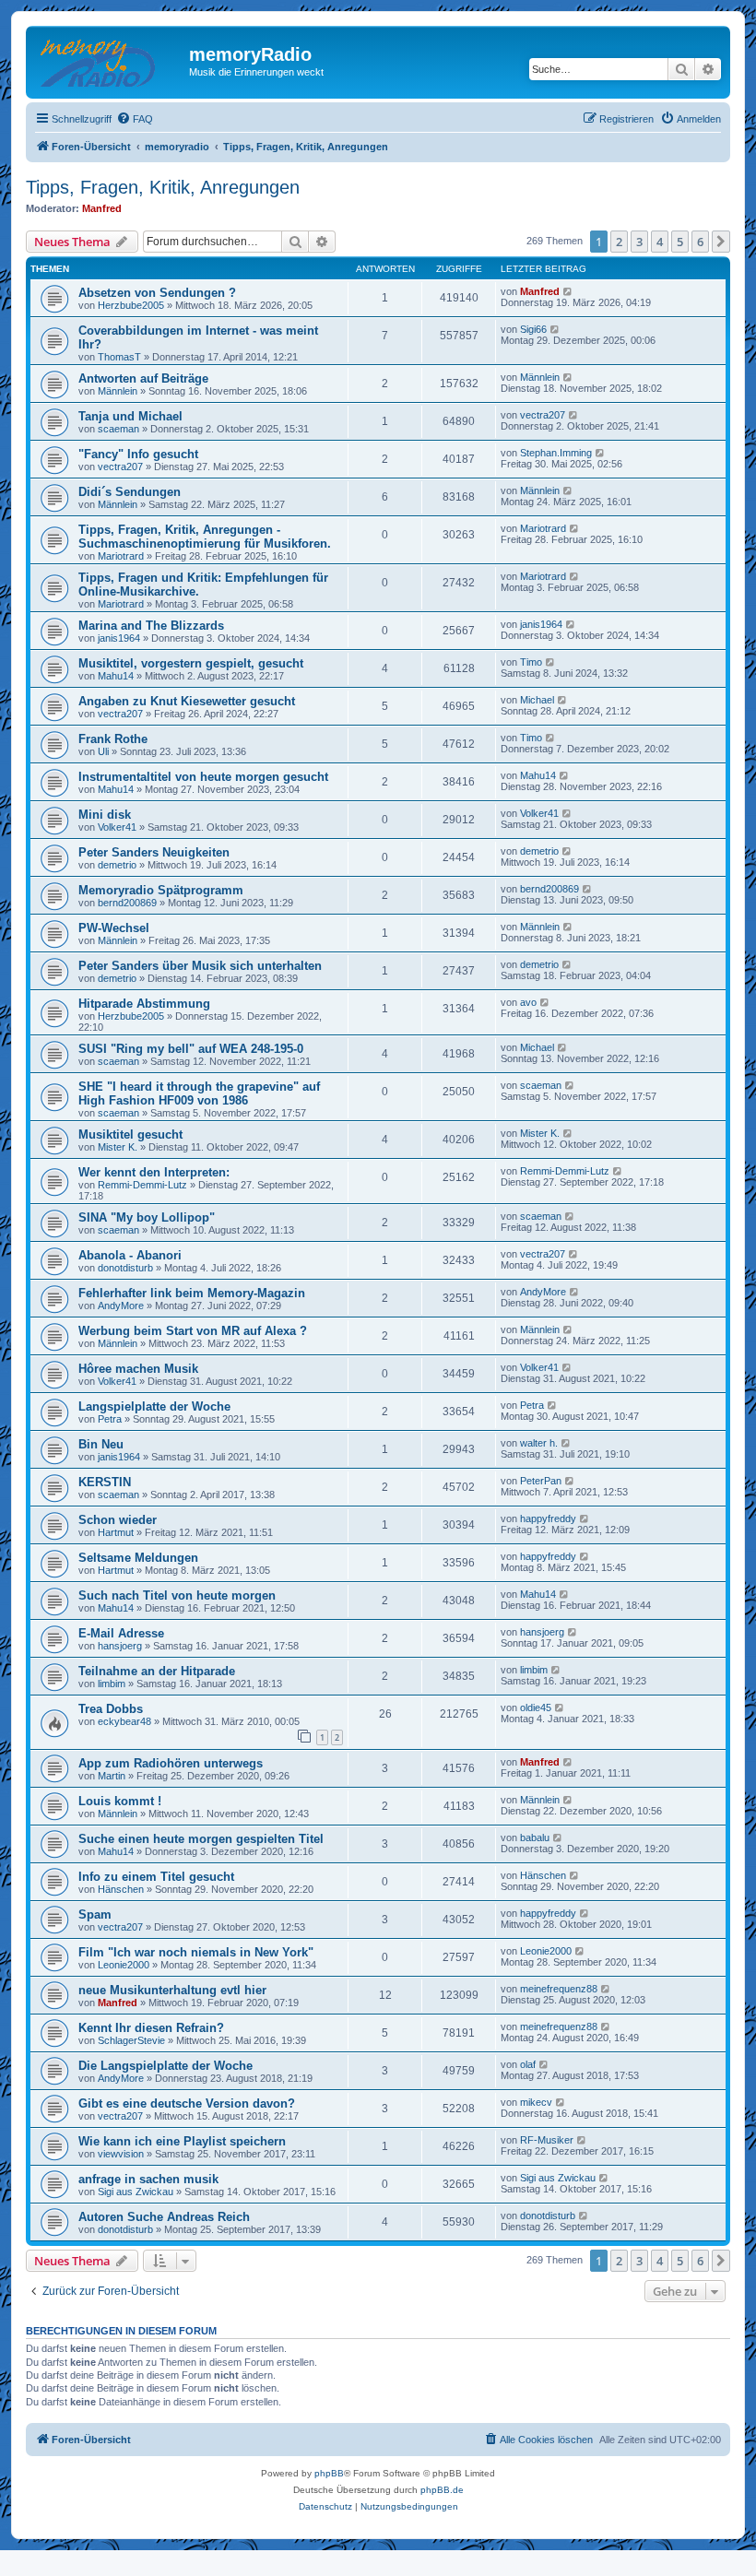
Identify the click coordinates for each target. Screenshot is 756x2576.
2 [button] (619, 242)
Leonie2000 (124, 1965)
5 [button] (680, 242)
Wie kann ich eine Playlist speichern (182, 2141)
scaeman (118, 429)
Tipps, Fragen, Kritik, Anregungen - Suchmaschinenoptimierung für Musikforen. (205, 537)
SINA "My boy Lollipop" (147, 1217)
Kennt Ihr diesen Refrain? (151, 2028)
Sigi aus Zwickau (136, 2192)
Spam (95, 1914)
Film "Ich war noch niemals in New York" (196, 1952)
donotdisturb (125, 1268)
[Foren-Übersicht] (110, 60)
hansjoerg (120, 1646)
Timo (531, 662)
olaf (528, 2064)
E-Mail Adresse (121, 1633)
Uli (103, 751)
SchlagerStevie (131, 2040)
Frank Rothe (113, 739)
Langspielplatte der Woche (154, 1406)
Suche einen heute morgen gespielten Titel (201, 1839)
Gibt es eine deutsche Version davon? (187, 2103)
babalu (535, 1837)
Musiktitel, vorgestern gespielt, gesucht (191, 663)
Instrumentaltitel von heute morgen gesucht (203, 777)
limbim (112, 1684)
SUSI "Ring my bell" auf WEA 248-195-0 (191, 1049)
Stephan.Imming (556, 453)
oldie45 (536, 1707)
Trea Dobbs (111, 1709)
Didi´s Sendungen (130, 492)
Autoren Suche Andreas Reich (164, 2217)
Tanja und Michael (130, 416)
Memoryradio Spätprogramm (161, 890)
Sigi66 (533, 329)
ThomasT (119, 357)
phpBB (329, 2473)
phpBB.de (442, 2490)
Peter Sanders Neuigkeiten (154, 852)
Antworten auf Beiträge (143, 378)
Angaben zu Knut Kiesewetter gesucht (187, 701)
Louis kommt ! (120, 1801)
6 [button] (700, 242)
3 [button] (639, 242)
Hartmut (116, 1532)
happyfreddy (548, 1518)
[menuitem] (135, 119)
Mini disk (105, 815)
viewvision (121, 2154)
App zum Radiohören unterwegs (171, 1763)
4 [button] (660, 242)
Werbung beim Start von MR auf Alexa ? (193, 1331)
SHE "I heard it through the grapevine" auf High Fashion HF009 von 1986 (199, 1093)
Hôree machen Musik (138, 1369)
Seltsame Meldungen (138, 1558)
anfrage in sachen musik (148, 2179)
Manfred (102, 208)
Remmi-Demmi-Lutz (142, 1185)
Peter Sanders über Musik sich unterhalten (200, 966)
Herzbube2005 (131, 305)
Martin (112, 1776)
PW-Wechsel (114, 928)
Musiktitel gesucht (130, 1134)
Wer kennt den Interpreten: (154, 1172)
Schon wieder (118, 1520)
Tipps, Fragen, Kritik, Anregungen (163, 187)
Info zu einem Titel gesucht (156, 1877)
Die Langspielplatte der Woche (165, 2066)
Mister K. (118, 1147)
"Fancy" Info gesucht (138, 454)
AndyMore (121, 1306)
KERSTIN (105, 1482)
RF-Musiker (547, 2140)
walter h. (539, 1443)
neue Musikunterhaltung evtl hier (172, 1990)
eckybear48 (124, 1721)
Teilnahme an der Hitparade (157, 1671)
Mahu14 (116, 676)
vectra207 (543, 415)
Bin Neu (101, 1444)
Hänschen (121, 1889)
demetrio (117, 865)
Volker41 (117, 827)
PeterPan (541, 1481)
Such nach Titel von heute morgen (177, 1595)
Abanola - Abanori (130, 1255)
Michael (537, 700)
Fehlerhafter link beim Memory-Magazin (192, 1293)
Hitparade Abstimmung (144, 1004)
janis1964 (119, 638)
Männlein (118, 391)
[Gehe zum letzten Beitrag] (568, 291)
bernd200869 (127, 903)
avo (528, 1002)
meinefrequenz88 (559, 1989)
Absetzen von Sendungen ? (157, 293)
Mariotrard (121, 556)
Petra (110, 1419)
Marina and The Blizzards (151, 626)
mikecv (536, 2102)
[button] (721, 242)
